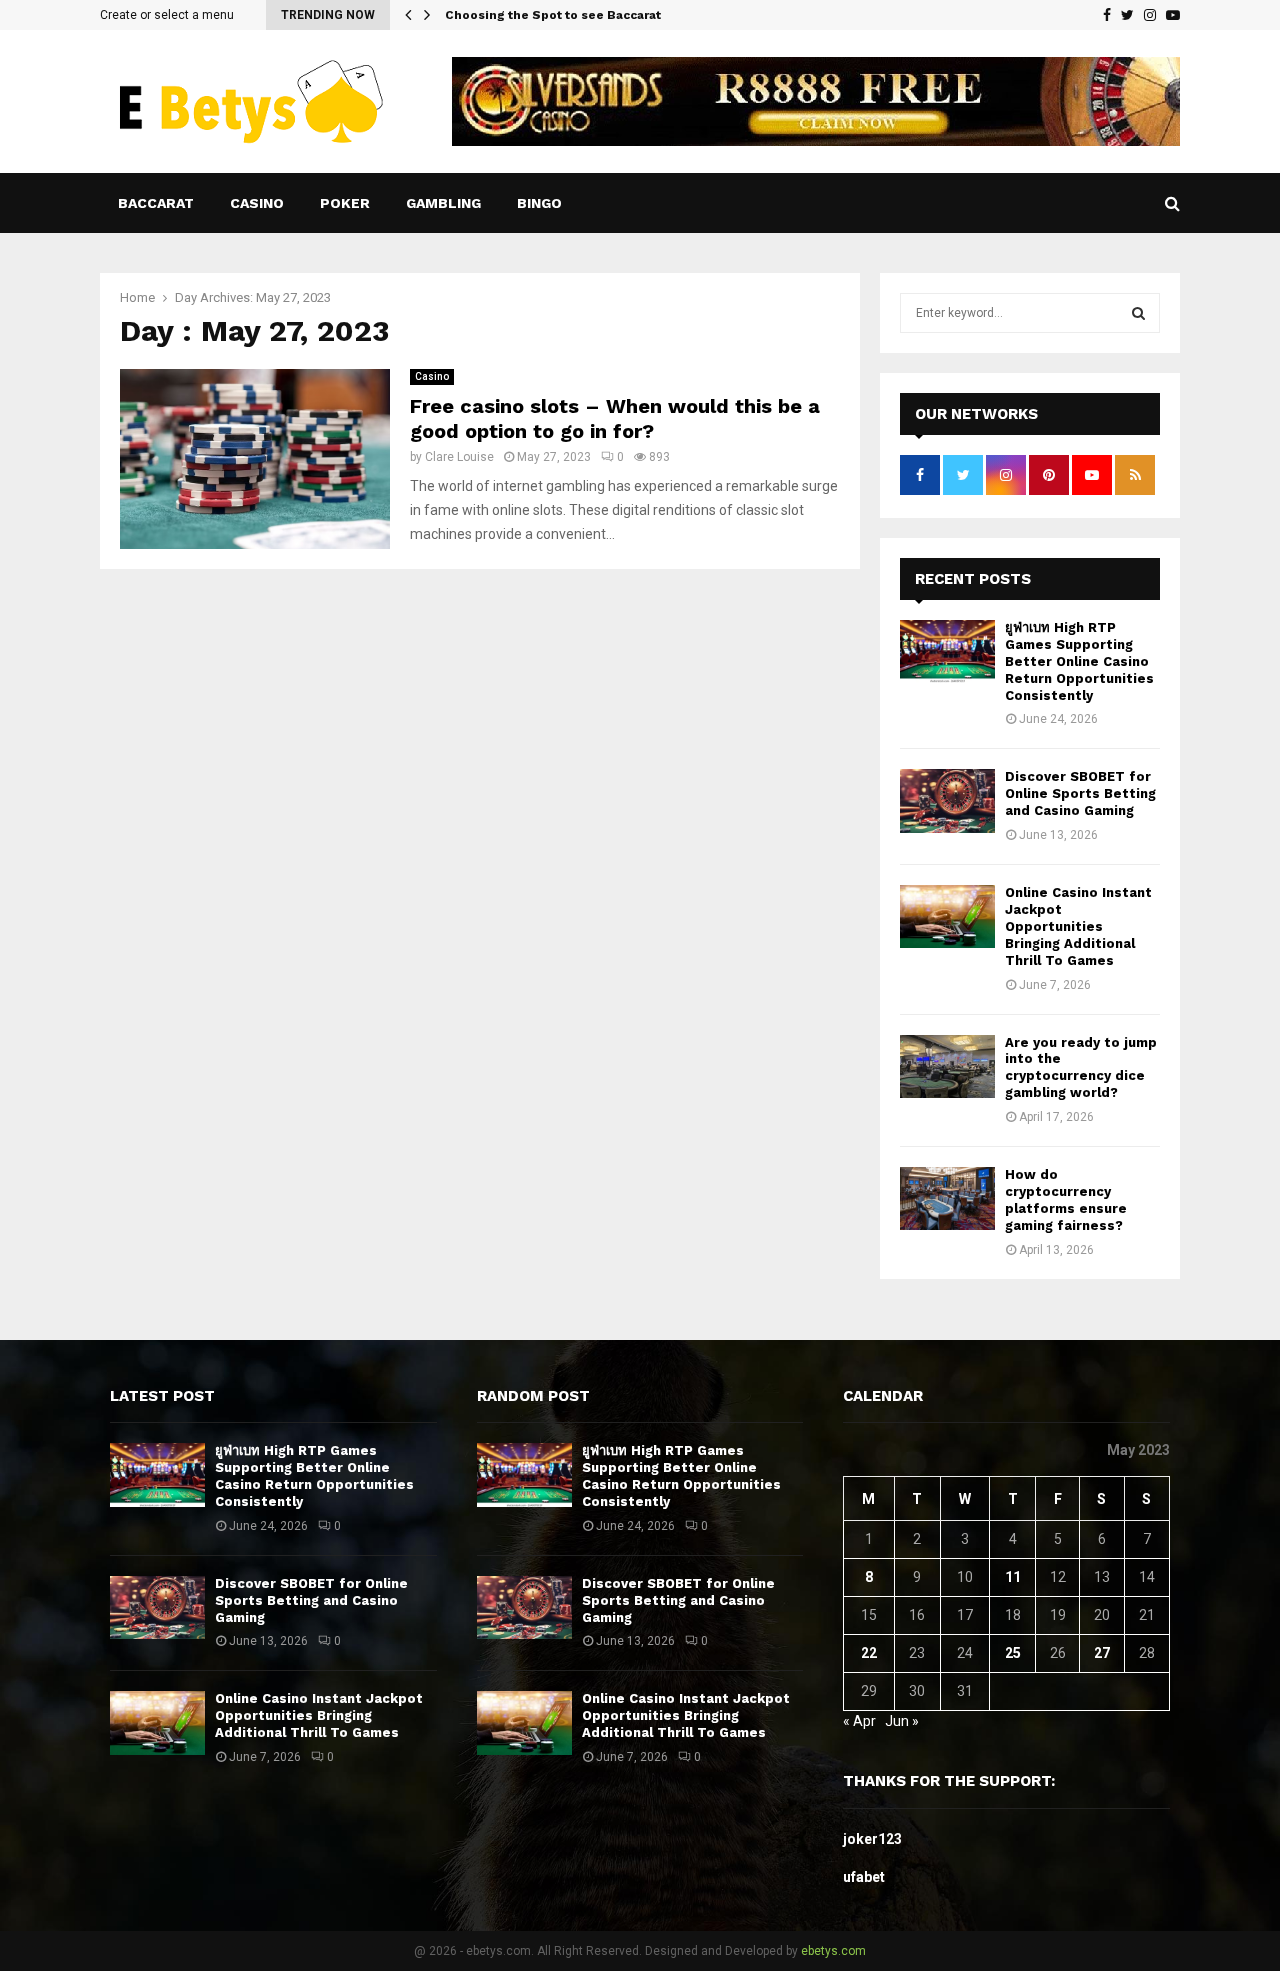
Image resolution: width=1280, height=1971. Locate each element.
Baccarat (156, 203)
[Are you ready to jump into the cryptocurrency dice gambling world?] (947, 1066)
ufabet (864, 1877)
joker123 (872, 1839)
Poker (345, 203)
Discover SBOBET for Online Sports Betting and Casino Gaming (1080, 793)
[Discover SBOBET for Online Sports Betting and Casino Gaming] (947, 800)
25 (1013, 1653)
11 (1013, 1577)
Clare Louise (459, 457)
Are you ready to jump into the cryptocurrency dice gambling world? (1081, 1068)
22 (869, 1653)
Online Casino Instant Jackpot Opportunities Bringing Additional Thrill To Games (1078, 926)
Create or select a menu (167, 15)
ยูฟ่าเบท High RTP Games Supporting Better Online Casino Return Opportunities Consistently (1079, 661)
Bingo (539, 203)
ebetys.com (833, 1951)
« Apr (859, 1721)
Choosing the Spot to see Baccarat (553, 15)
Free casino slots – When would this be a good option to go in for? (615, 418)
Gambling (443, 203)
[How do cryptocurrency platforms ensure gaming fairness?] (947, 1198)
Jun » (902, 1721)
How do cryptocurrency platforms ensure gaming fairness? (1066, 1200)
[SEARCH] (1138, 313)
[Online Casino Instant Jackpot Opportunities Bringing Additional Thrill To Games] (947, 916)
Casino (257, 203)
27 (1102, 1653)
